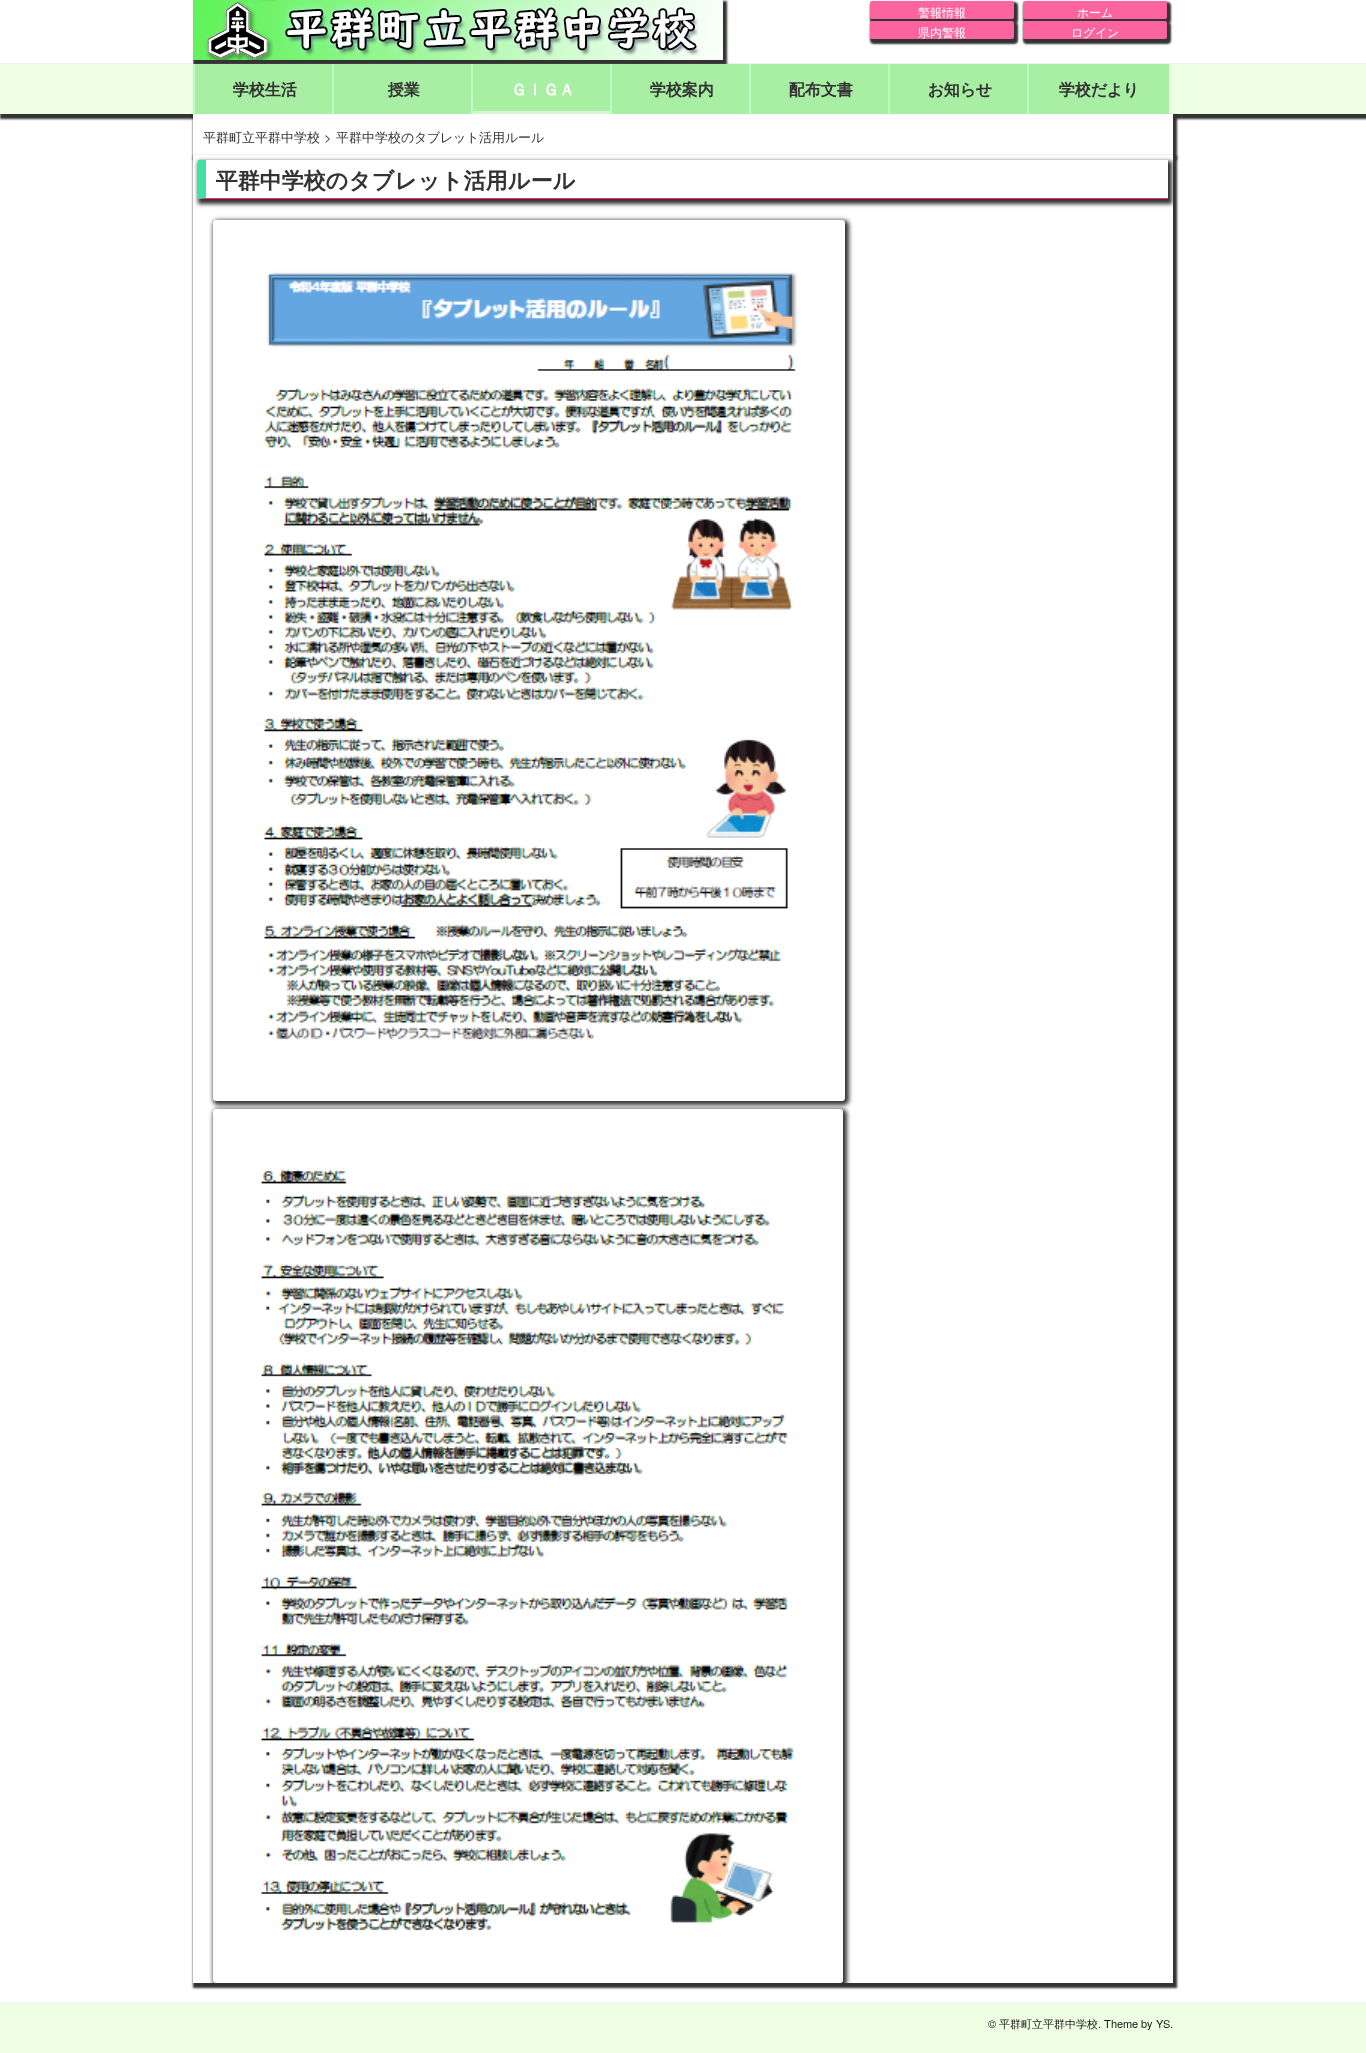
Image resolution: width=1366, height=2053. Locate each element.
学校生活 (265, 88)
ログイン (1095, 31)
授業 (404, 88)
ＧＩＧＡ (543, 88)
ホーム (1095, 11)
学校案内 (682, 88)
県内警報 (942, 31)
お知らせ (960, 88)
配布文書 (821, 88)
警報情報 (942, 11)
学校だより (1099, 88)
